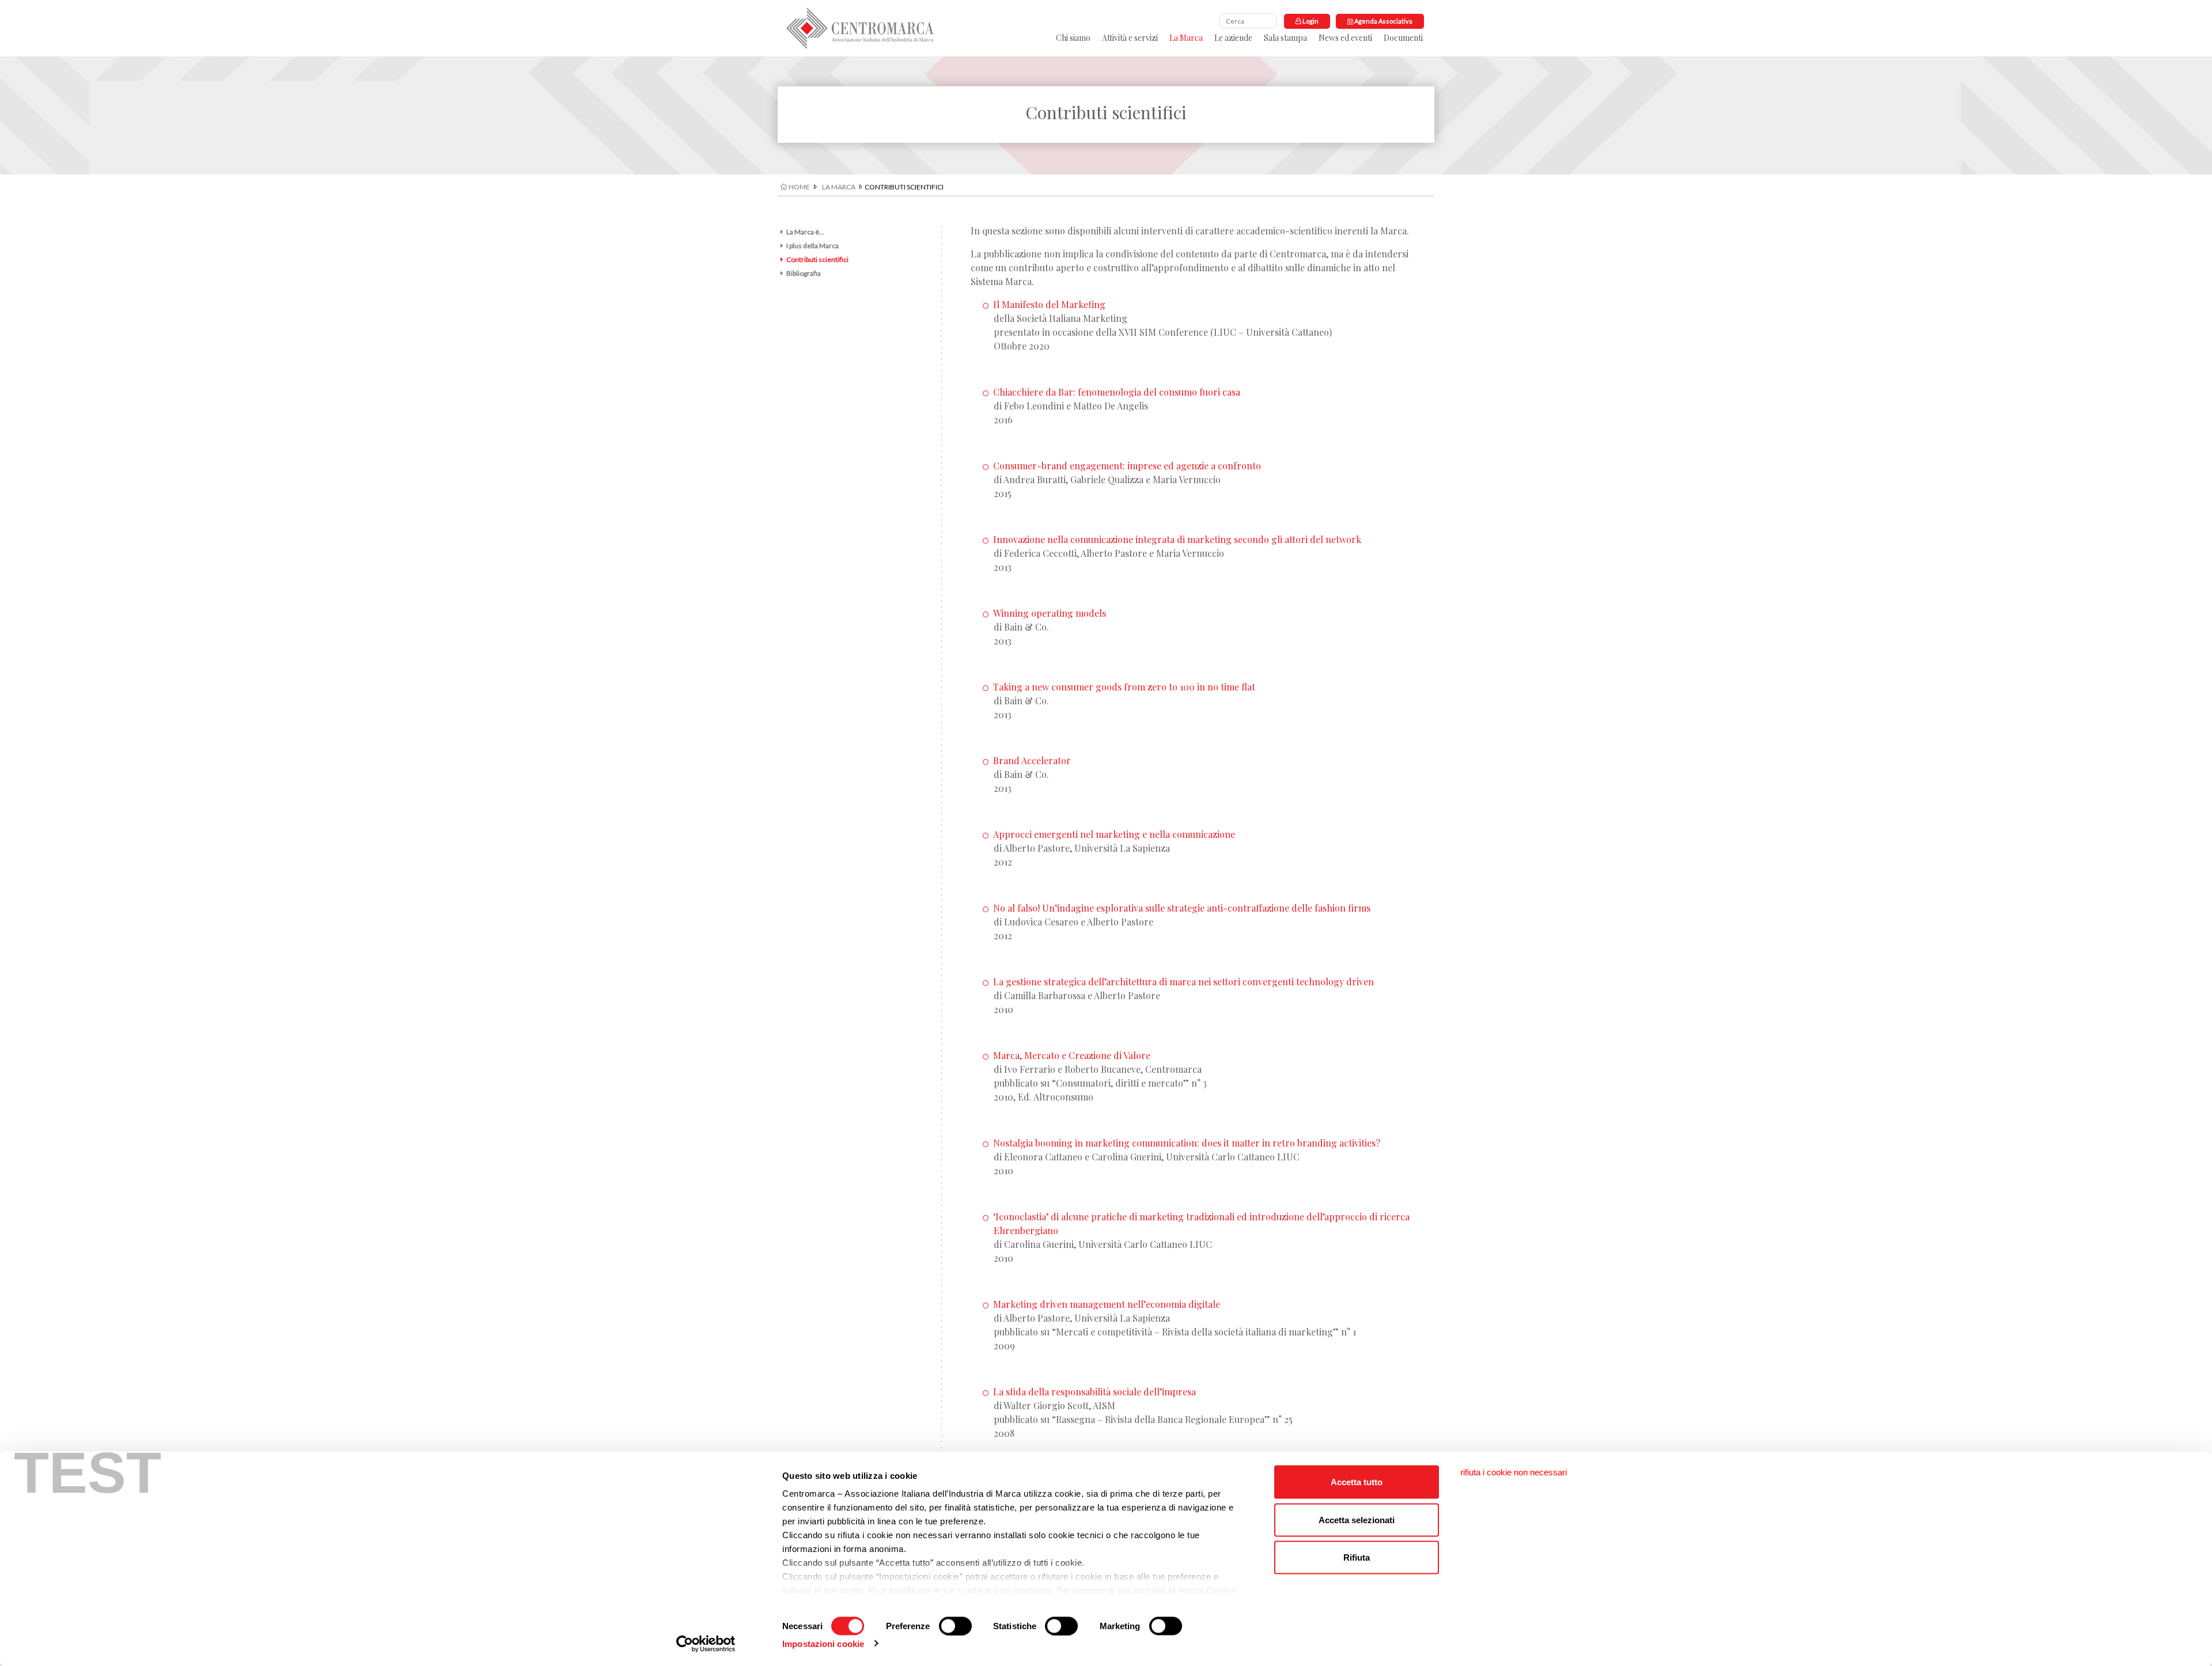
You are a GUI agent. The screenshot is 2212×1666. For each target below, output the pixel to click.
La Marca (1186, 38)
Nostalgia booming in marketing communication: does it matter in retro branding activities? (1187, 1143)
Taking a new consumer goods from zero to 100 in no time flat (1124, 687)
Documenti (1403, 38)
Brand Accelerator (1032, 760)
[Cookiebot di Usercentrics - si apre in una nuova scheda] (706, 1644)
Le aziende (1233, 38)
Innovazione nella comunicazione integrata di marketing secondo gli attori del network (1177, 539)
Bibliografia (804, 273)
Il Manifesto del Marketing (1049, 304)
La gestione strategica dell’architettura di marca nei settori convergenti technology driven (1183, 982)
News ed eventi (1345, 38)
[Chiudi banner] (1514, 1473)
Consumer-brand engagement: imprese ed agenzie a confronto (1127, 466)
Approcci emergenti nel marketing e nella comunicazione (1114, 834)
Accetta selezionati (1357, 1519)
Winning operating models (1050, 613)
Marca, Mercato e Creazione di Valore (1072, 1055)
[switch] (955, 1626)
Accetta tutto (1357, 1482)
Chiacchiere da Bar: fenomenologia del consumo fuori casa (1117, 392)
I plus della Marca (813, 246)
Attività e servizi (1130, 38)
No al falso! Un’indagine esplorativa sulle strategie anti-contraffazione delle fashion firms (1182, 908)
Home (799, 187)
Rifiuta (1357, 1557)
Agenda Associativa (1383, 21)
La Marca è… (805, 232)
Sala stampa (1285, 38)
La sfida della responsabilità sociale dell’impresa (1094, 1392)
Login (1310, 21)
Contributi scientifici (817, 259)
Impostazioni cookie (823, 1643)
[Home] (860, 28)
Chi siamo (1073, 38)
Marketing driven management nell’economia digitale (1107, 1304)
